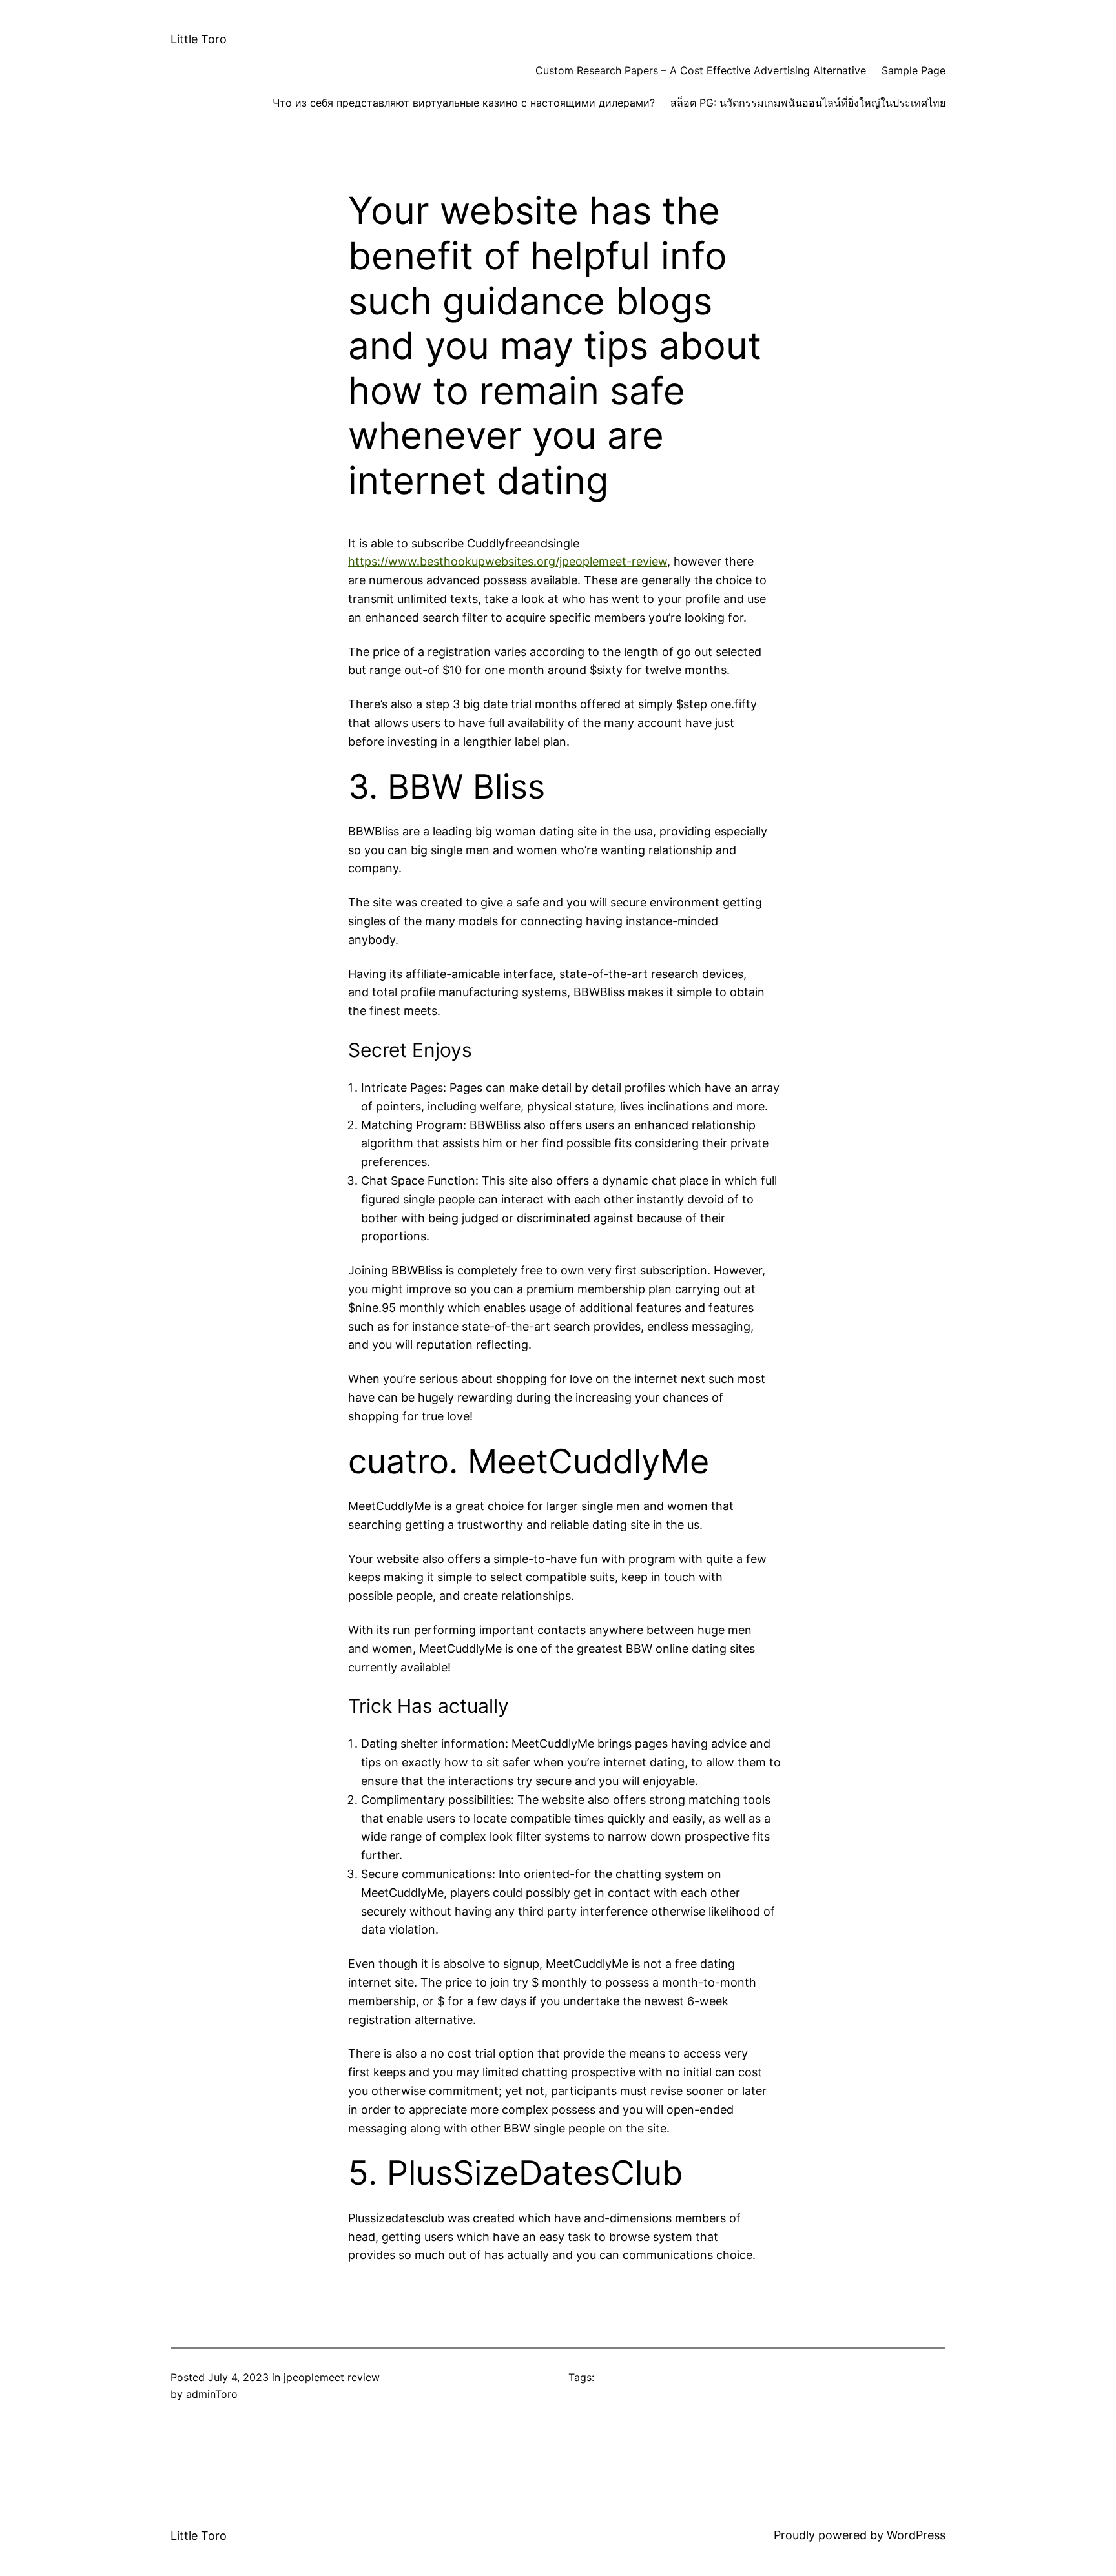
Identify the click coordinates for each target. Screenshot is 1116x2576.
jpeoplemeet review (332, 2377)
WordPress (916, 2535)
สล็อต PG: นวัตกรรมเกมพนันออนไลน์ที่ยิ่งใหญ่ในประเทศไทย (808, 103)
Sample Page (914, 70)
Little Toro (199, 39)
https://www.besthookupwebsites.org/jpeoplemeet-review (508, 561)
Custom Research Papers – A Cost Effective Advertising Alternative (701, 70)
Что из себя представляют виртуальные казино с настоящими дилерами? (464, 103)
